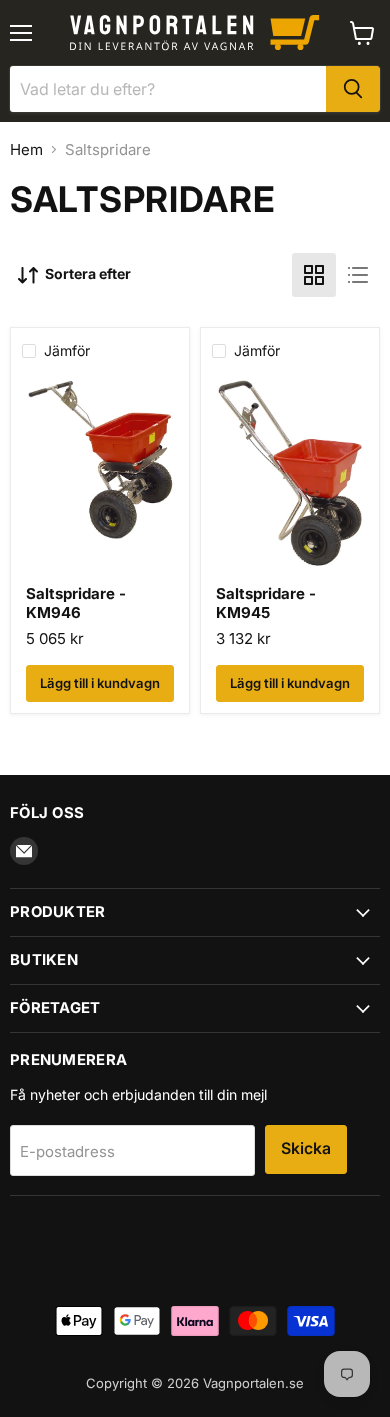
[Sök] (353, 89)
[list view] (358, 275)
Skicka (306, 1148)
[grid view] (314, 275)
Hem (26, 149)
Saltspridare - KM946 (76, 603)
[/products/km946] (100, 479)
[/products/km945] (290, 479)
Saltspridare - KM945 (266, 603)
